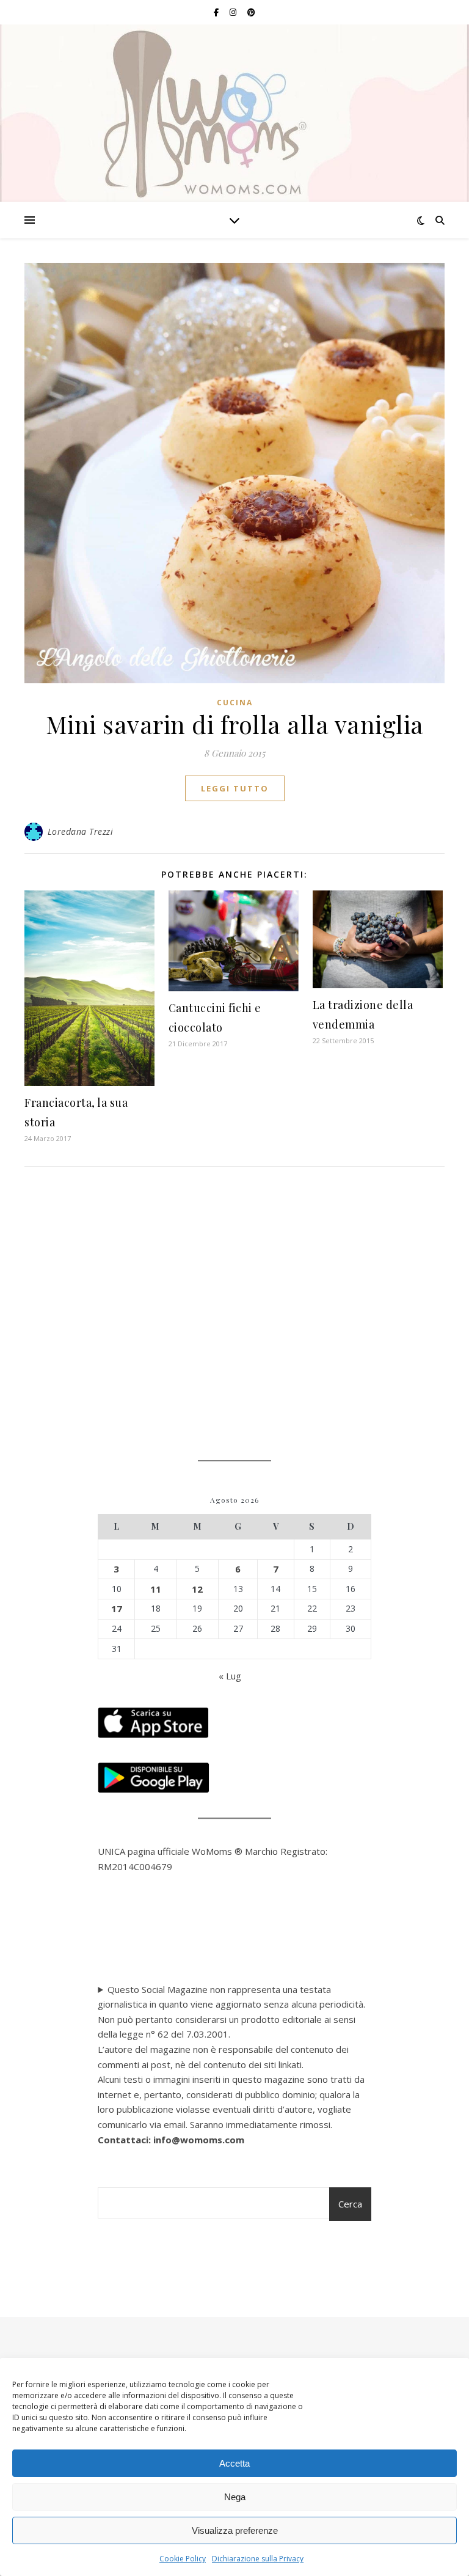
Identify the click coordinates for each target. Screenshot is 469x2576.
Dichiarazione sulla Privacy (258, 2559)
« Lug (230, 1676)
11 (156, 1589)
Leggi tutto (235, 788)
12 (197, 1589)
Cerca (350, 2204)
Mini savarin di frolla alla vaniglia (235, 724)
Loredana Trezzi (81, 831)
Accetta (234, 2463)
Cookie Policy (183, 2559)
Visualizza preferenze (235, 2530)
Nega (235, 2497)
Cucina (235, 703)
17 (117, 1609)
